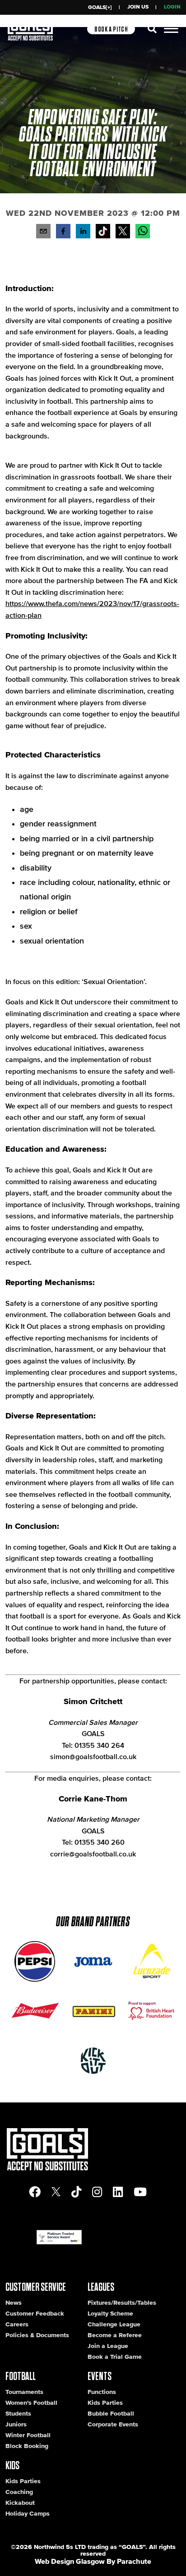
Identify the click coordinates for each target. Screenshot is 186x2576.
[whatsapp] (143, 233)
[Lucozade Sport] (151, 1961)
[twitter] (123, 231)
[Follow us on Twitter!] (56, 2192)
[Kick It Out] (93, 2061)
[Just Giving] (151, 2011)
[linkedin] (83, 233)
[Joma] (93, 1961)
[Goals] (33, 29)
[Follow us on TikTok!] (103, 231)
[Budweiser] (35, 2011)
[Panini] (93, 2011)
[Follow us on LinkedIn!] (118, 2192)
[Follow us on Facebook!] (35, 2192)
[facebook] (63, 233)
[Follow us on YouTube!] (140, 2192)
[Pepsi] (35, 1961)
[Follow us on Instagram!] (97, 2192)
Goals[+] (100, 7)
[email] (43, 233)
